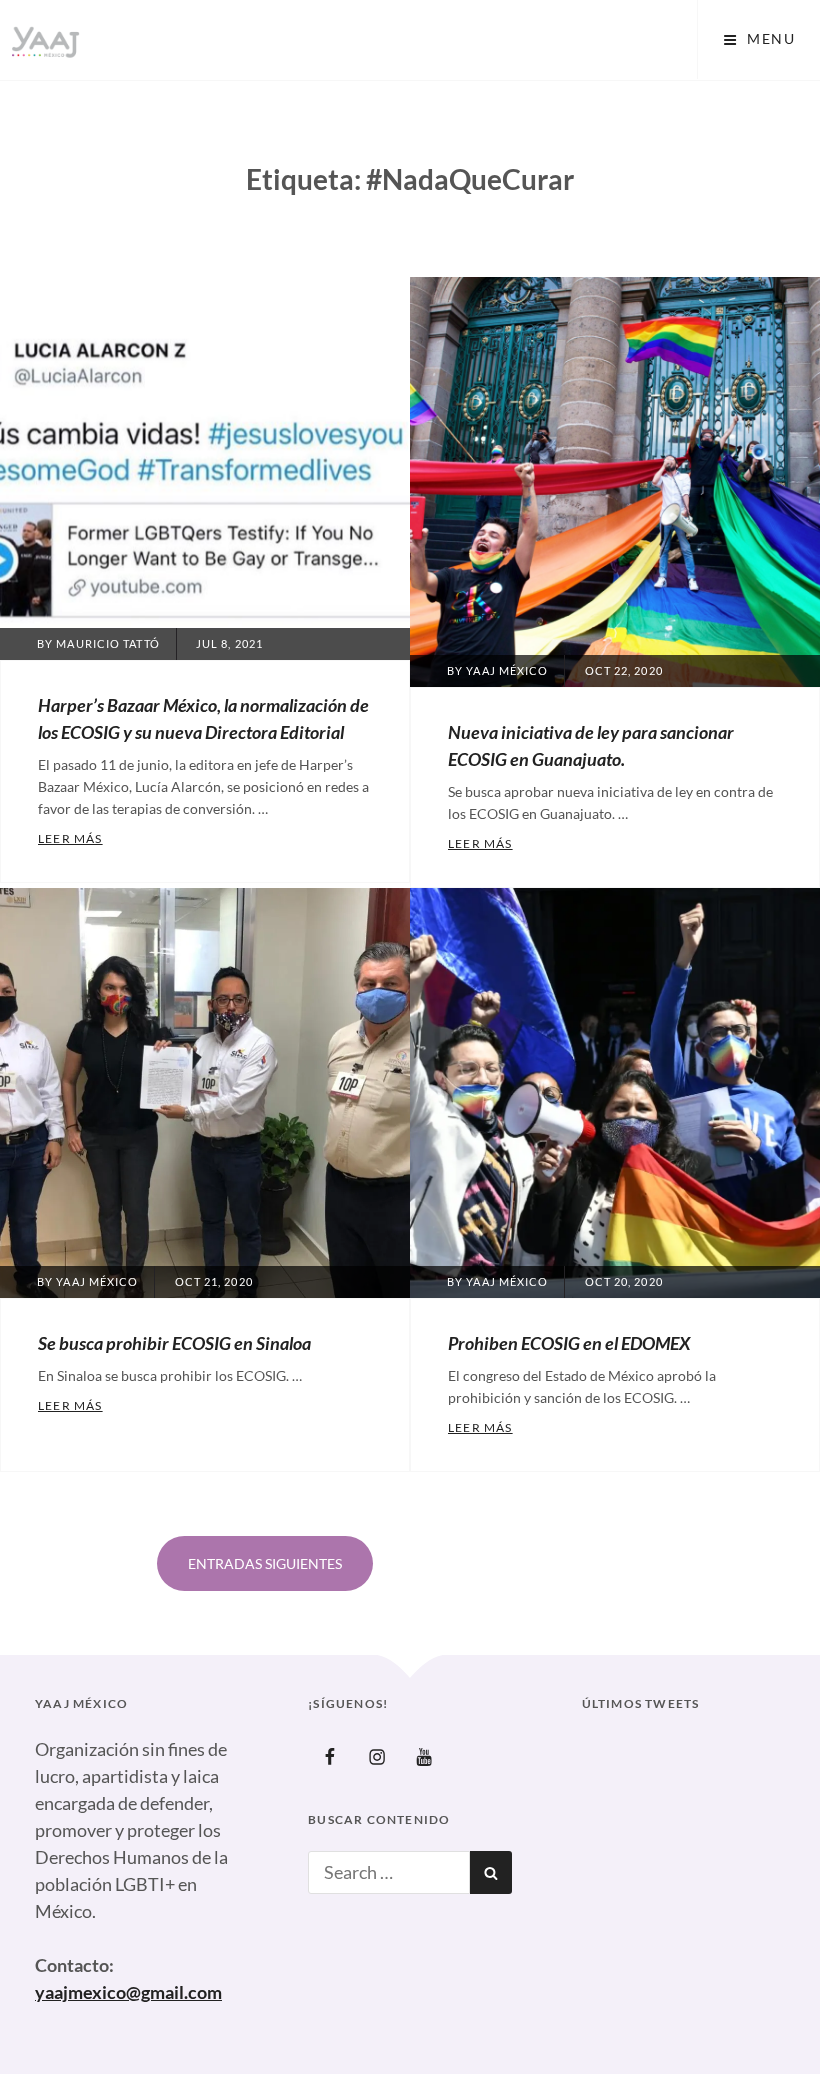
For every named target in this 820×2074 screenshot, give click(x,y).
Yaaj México (507, 670)
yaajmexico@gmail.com (128, 1992)
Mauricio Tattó (107, 643)
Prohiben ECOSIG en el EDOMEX (569, 1343)
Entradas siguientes (265, 1563)
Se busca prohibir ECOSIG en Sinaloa (174, 1343)
